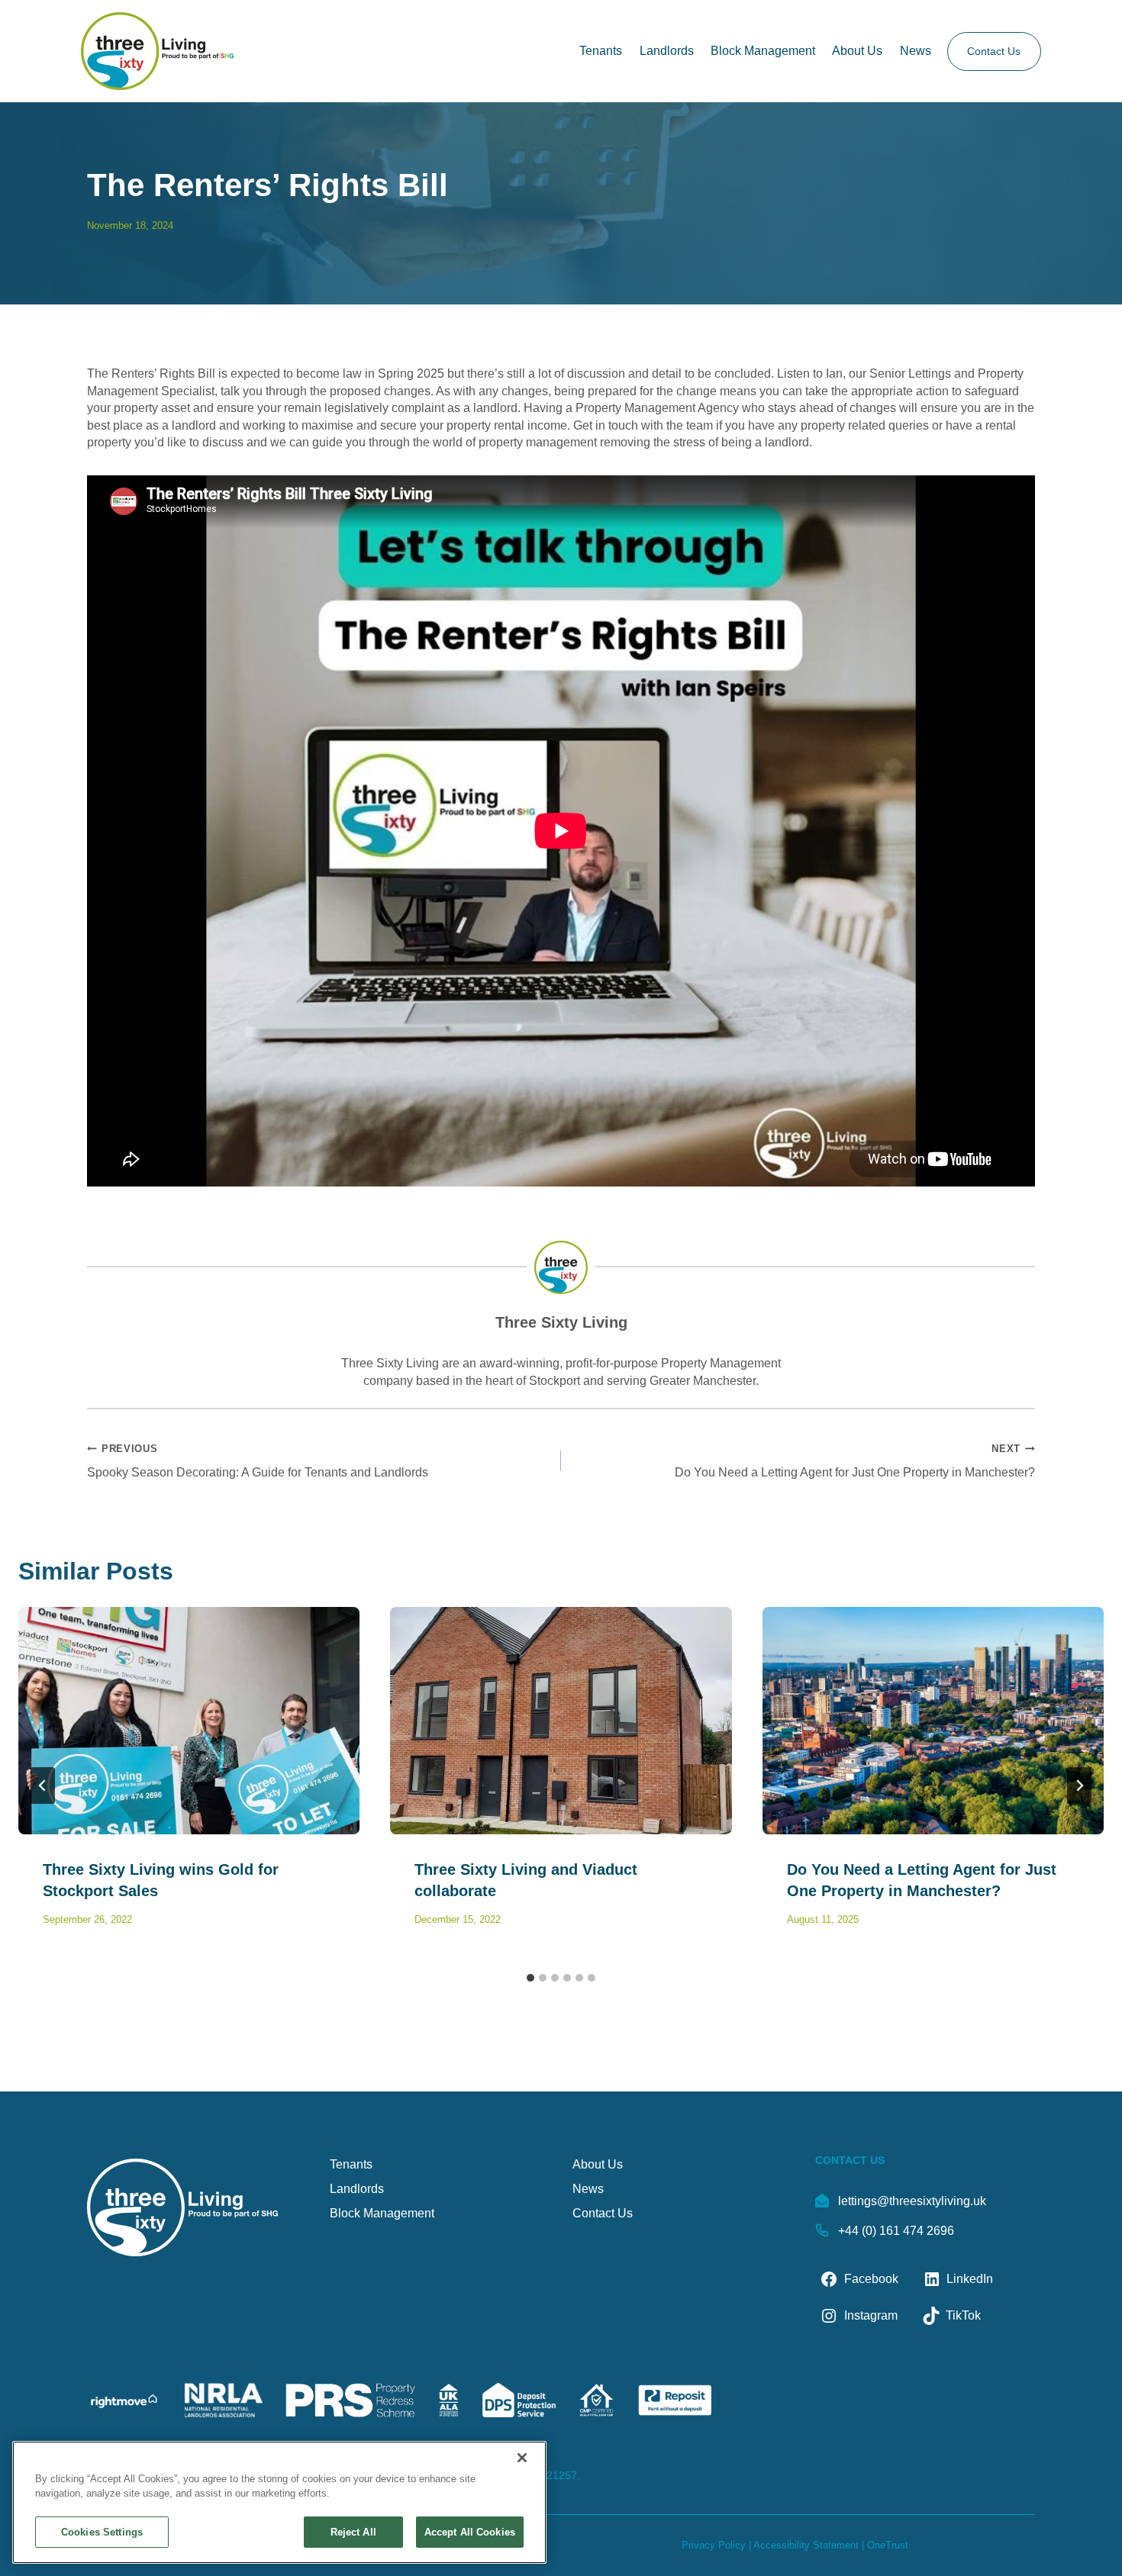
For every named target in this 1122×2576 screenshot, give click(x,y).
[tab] (530, 1978)
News (916, 51)
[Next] (1079, 1785)
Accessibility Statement (806, 2545)
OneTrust (888, 2545)
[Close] (522, 2458)
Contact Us (994, 51)
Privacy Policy (714, 2545)
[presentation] (189, 1721)
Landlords (667, 51)
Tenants (601, 51)
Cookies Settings (102, 2532)
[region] (279, 2502)
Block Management (763, 51)
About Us (857, 51)
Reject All (353, 2532)
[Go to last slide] (43, 1785)
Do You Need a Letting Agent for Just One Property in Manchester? (855, 1460)
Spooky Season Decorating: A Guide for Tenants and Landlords (258, 1460)
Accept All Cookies (470, 2532)
